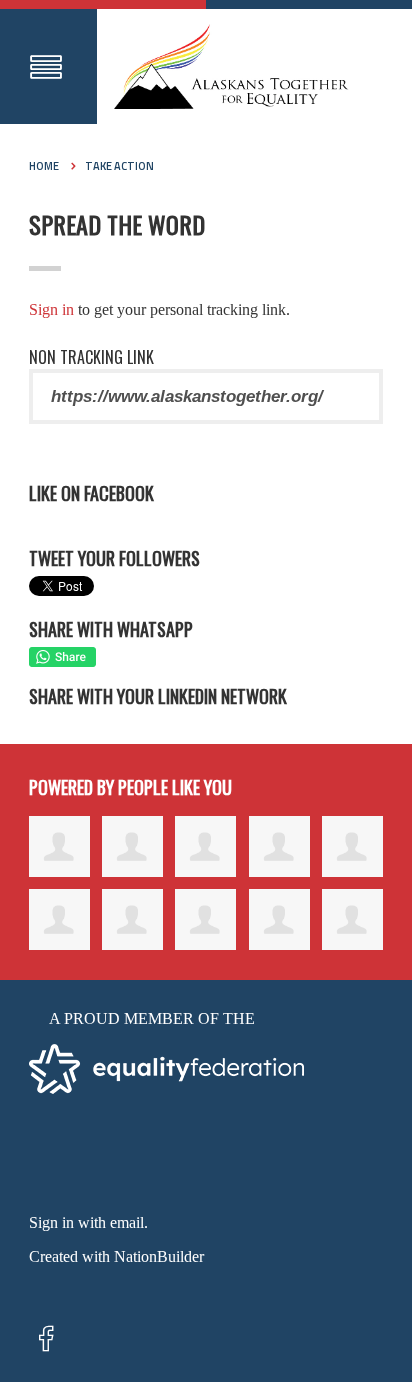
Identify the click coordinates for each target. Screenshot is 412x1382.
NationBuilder (159, 1256)
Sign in (51, 309)
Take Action (119, 166)
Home (44, 166)
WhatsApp (62, 657)
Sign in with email (86, 1222)
